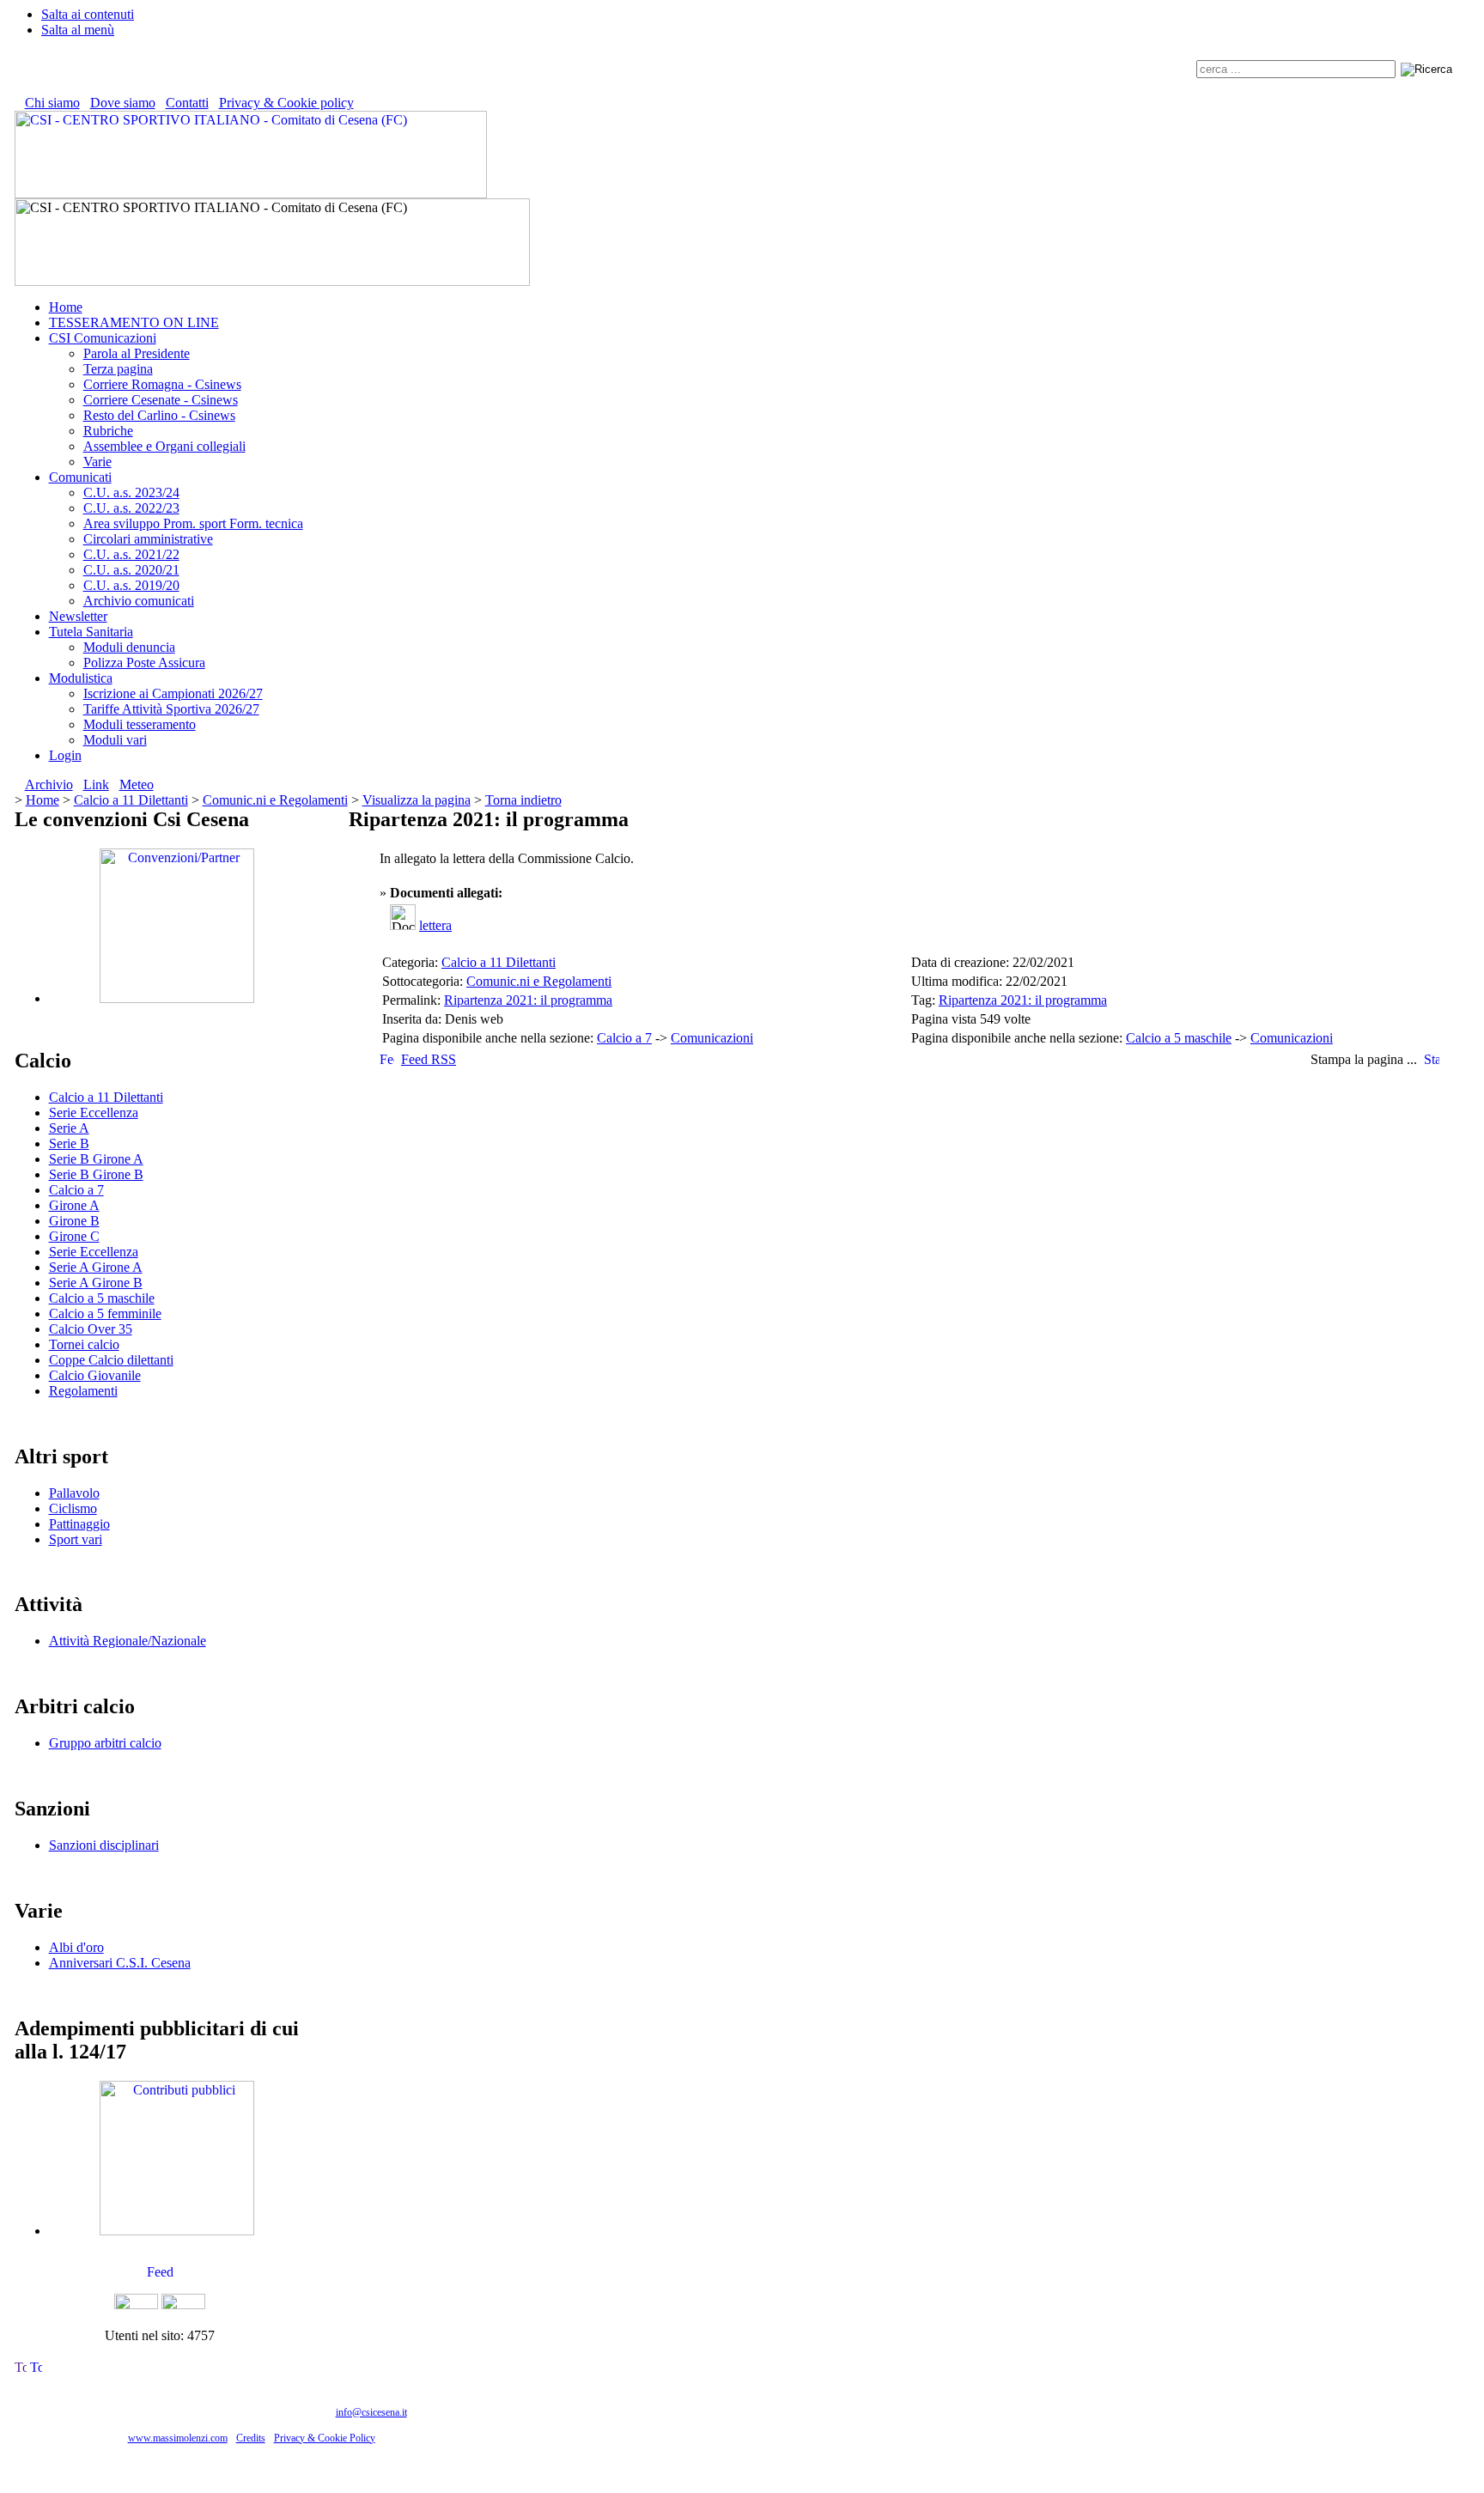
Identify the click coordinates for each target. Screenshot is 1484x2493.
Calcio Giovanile (95, 1375)
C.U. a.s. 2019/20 (131, 585)
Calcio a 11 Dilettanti (131, 800)
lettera (435, 925)
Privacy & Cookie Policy (325, 2438)
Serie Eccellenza (94, 1113)
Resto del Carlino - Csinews (159, 415)
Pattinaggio (79, 1524)
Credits (251, 2438)
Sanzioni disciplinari (104, 1845)
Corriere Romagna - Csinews (162, 384)
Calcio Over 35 (91, 1329)
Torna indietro (523, 800)
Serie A (69, 1128)
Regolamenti (83, 1391)
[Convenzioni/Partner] (177, 998)
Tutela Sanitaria (91, 632)
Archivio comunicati (139, 601)
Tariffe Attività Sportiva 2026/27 (171, 709)
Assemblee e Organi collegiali (164, 446)
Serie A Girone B (96, 1283)
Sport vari (76, 1539)
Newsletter (78, 616)
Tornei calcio (84, 1344)
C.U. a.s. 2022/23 (131, 508)
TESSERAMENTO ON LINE (134, 322)
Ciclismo (73, 1508)
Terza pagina (118, 369)
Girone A (74, 1205)
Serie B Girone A (96, 1159)
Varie (97, 462)
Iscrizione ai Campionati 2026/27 (173, 693)
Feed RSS (429, 1059)
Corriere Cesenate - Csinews (161, 400)
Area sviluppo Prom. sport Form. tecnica (193, 523)
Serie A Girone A (96, 1267)
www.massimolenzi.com (178, 2438)
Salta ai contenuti (88, 14)
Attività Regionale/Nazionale (128, 1641)
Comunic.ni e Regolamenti (275, 800)
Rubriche (108, 431)
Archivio (49, 784)
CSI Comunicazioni (103, 338)
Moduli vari (115, 740)
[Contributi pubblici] (177, 2231)
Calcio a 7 (76, 1190)
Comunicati (80, 477)
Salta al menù (78, 30)
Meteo (137, 784)
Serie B (69, 1143)
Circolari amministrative (148, 539)
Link (96, 784)
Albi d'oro (76, 1947)
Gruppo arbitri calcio (105, 1743)
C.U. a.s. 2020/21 (131, 570)
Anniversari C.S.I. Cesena (120, 1963)
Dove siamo (123, 103)
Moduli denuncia (129, 647)
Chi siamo (52, 103)
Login (65, 755)
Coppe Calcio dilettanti (111, 1360)
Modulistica (81, 678)
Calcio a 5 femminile (105, 1313)
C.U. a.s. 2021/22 (131, 554)
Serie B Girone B (96, 1174)
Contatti (187, 103)
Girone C (74, 1236)
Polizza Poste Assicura (144, 663)
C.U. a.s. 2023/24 (131, 493)
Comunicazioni (712, 1038)
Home (66, 307)
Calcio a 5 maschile (102, 1298)
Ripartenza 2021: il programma (528, 1000)
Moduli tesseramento (140, 724)
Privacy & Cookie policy (286, 103)
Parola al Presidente (137, 353)
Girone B (74, 1221)
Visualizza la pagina (417, 800)
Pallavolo (74, 1493)
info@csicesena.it (371, 2412)
